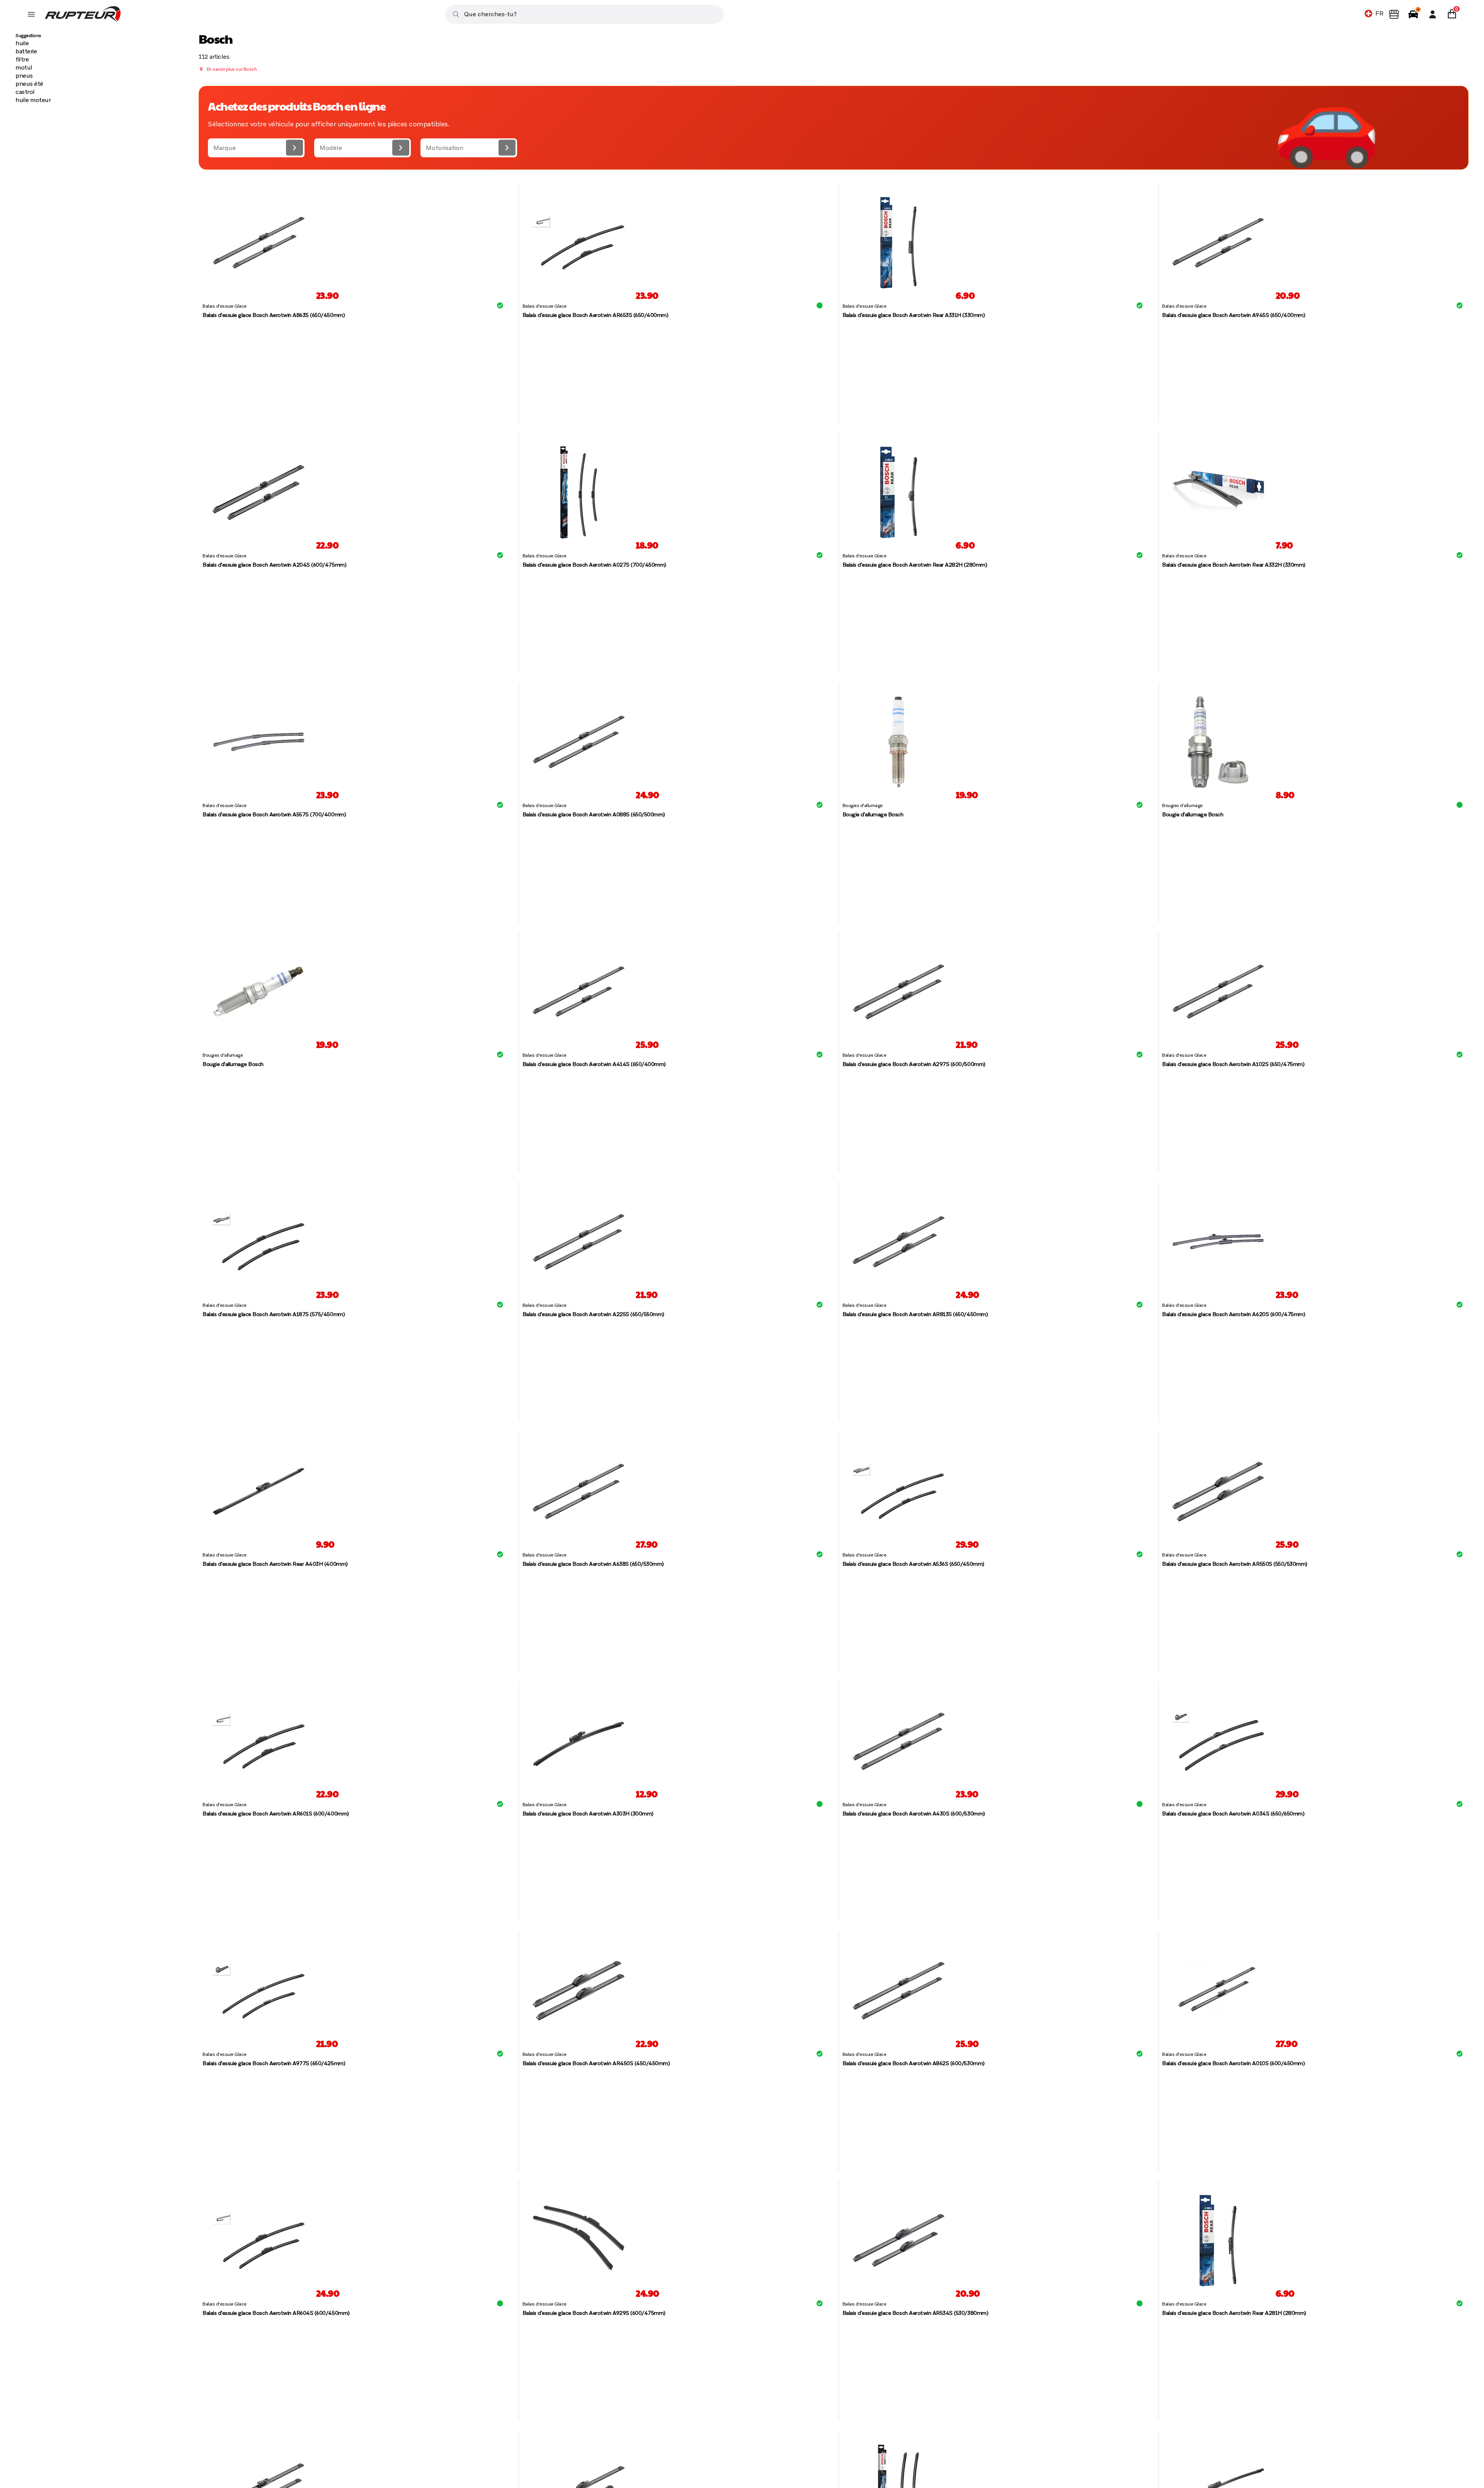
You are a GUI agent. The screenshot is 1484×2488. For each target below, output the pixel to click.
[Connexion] (1433, 14)
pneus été (29, 84)
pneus (24, 76)
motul (24, 67)
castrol (25, 92)
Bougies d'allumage (863, 805)
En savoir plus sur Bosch (231, 69)
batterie (26, 51)
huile (22, 43)
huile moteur (33, 100)
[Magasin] (1394, 14)
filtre (22, 59)
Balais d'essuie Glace (225, 306)
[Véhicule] (1413, 14)
